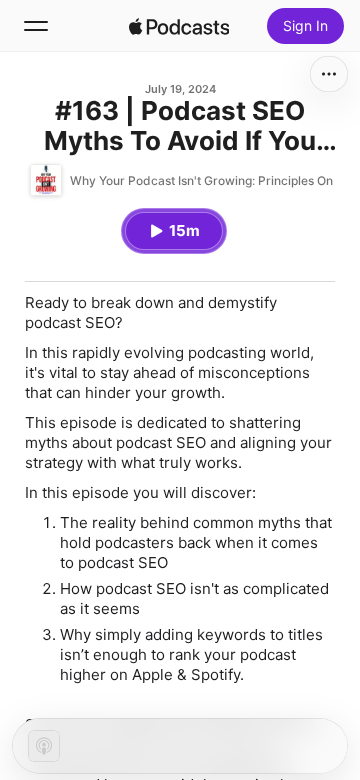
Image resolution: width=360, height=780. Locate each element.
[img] (179, 26)
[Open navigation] (36, 26)
